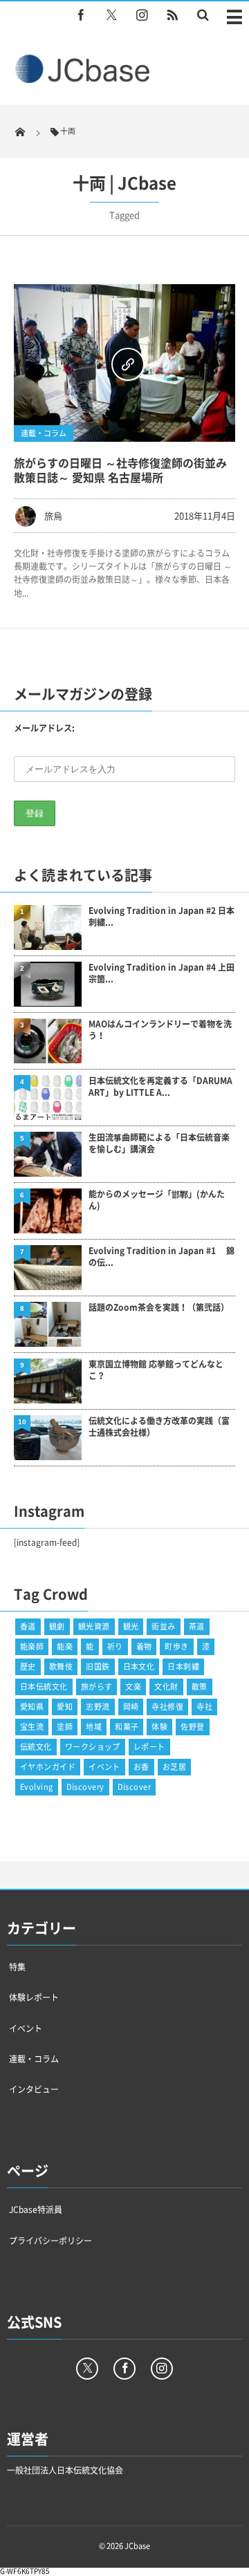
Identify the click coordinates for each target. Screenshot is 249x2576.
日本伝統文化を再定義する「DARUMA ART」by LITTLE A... (160, 1087)
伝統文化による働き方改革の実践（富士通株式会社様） (159, 1427)
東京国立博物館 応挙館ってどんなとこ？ (156, 1370)
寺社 (204, 1707)
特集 (17, 1967)
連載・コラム (44, 433)
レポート (149, 1747)
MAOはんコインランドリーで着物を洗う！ (160, 1030)
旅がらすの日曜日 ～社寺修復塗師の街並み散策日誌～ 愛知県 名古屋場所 (120, 470)
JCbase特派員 (36, 2210)
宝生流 (32, 1727)
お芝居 (174, 1767)
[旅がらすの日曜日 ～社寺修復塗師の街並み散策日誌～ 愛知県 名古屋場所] (124, 363)
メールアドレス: (44, 728)
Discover (135, 1787)
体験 (159, 1727)
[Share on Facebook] (81, 15)
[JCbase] (84, 80)
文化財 (166, 1687)
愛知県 (32, 1707)
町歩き (176, 1646)
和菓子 (127, 1727)
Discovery (85, 1787)
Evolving (37, 1787)
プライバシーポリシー (50, 2241)
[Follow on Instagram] (162, 2369)
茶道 (197, 1626)
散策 (200, 1687)
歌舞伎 (61, 1667)
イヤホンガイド (48, 1767)
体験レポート (34, 1997)
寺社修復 (167, 1707)
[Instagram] (142, 15)
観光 (131, 1626)
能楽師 (32, 1646)
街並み (163, 1626)
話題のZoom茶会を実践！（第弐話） (159, 1308)
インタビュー (34, 2089)
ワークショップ (93, 1747)
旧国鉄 (98, 1667)
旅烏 (53, 515)
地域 (94, 1727)
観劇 (57, 1626)
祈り (115, 1646)
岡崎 (131, 1707)
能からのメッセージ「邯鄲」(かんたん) (157, 1200)
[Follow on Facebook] (124, 2369)
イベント (104, 1767)
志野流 (98, 1707)
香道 (28, 1626)
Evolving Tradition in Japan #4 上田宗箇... (162, 973)
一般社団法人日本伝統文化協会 (65, 2470)
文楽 (133, 1687)
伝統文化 (36, 1747)
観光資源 (94, 1626)
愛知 (65, 1707)
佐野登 (192, 1727)
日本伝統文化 (44, 1687)
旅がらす (97, 1687)
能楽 (65, 1646)
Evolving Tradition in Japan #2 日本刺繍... (162, 917)
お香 (141, 1767)
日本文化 (139, 1667)
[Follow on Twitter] (111, 15)
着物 (144, 1646)
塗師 (65, 1727)
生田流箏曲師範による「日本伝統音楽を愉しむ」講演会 (159, 1144)
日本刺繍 (183, 1667)
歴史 (28, 1667)
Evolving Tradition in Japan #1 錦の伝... (162, 1257)
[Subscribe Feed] (172, 15)
